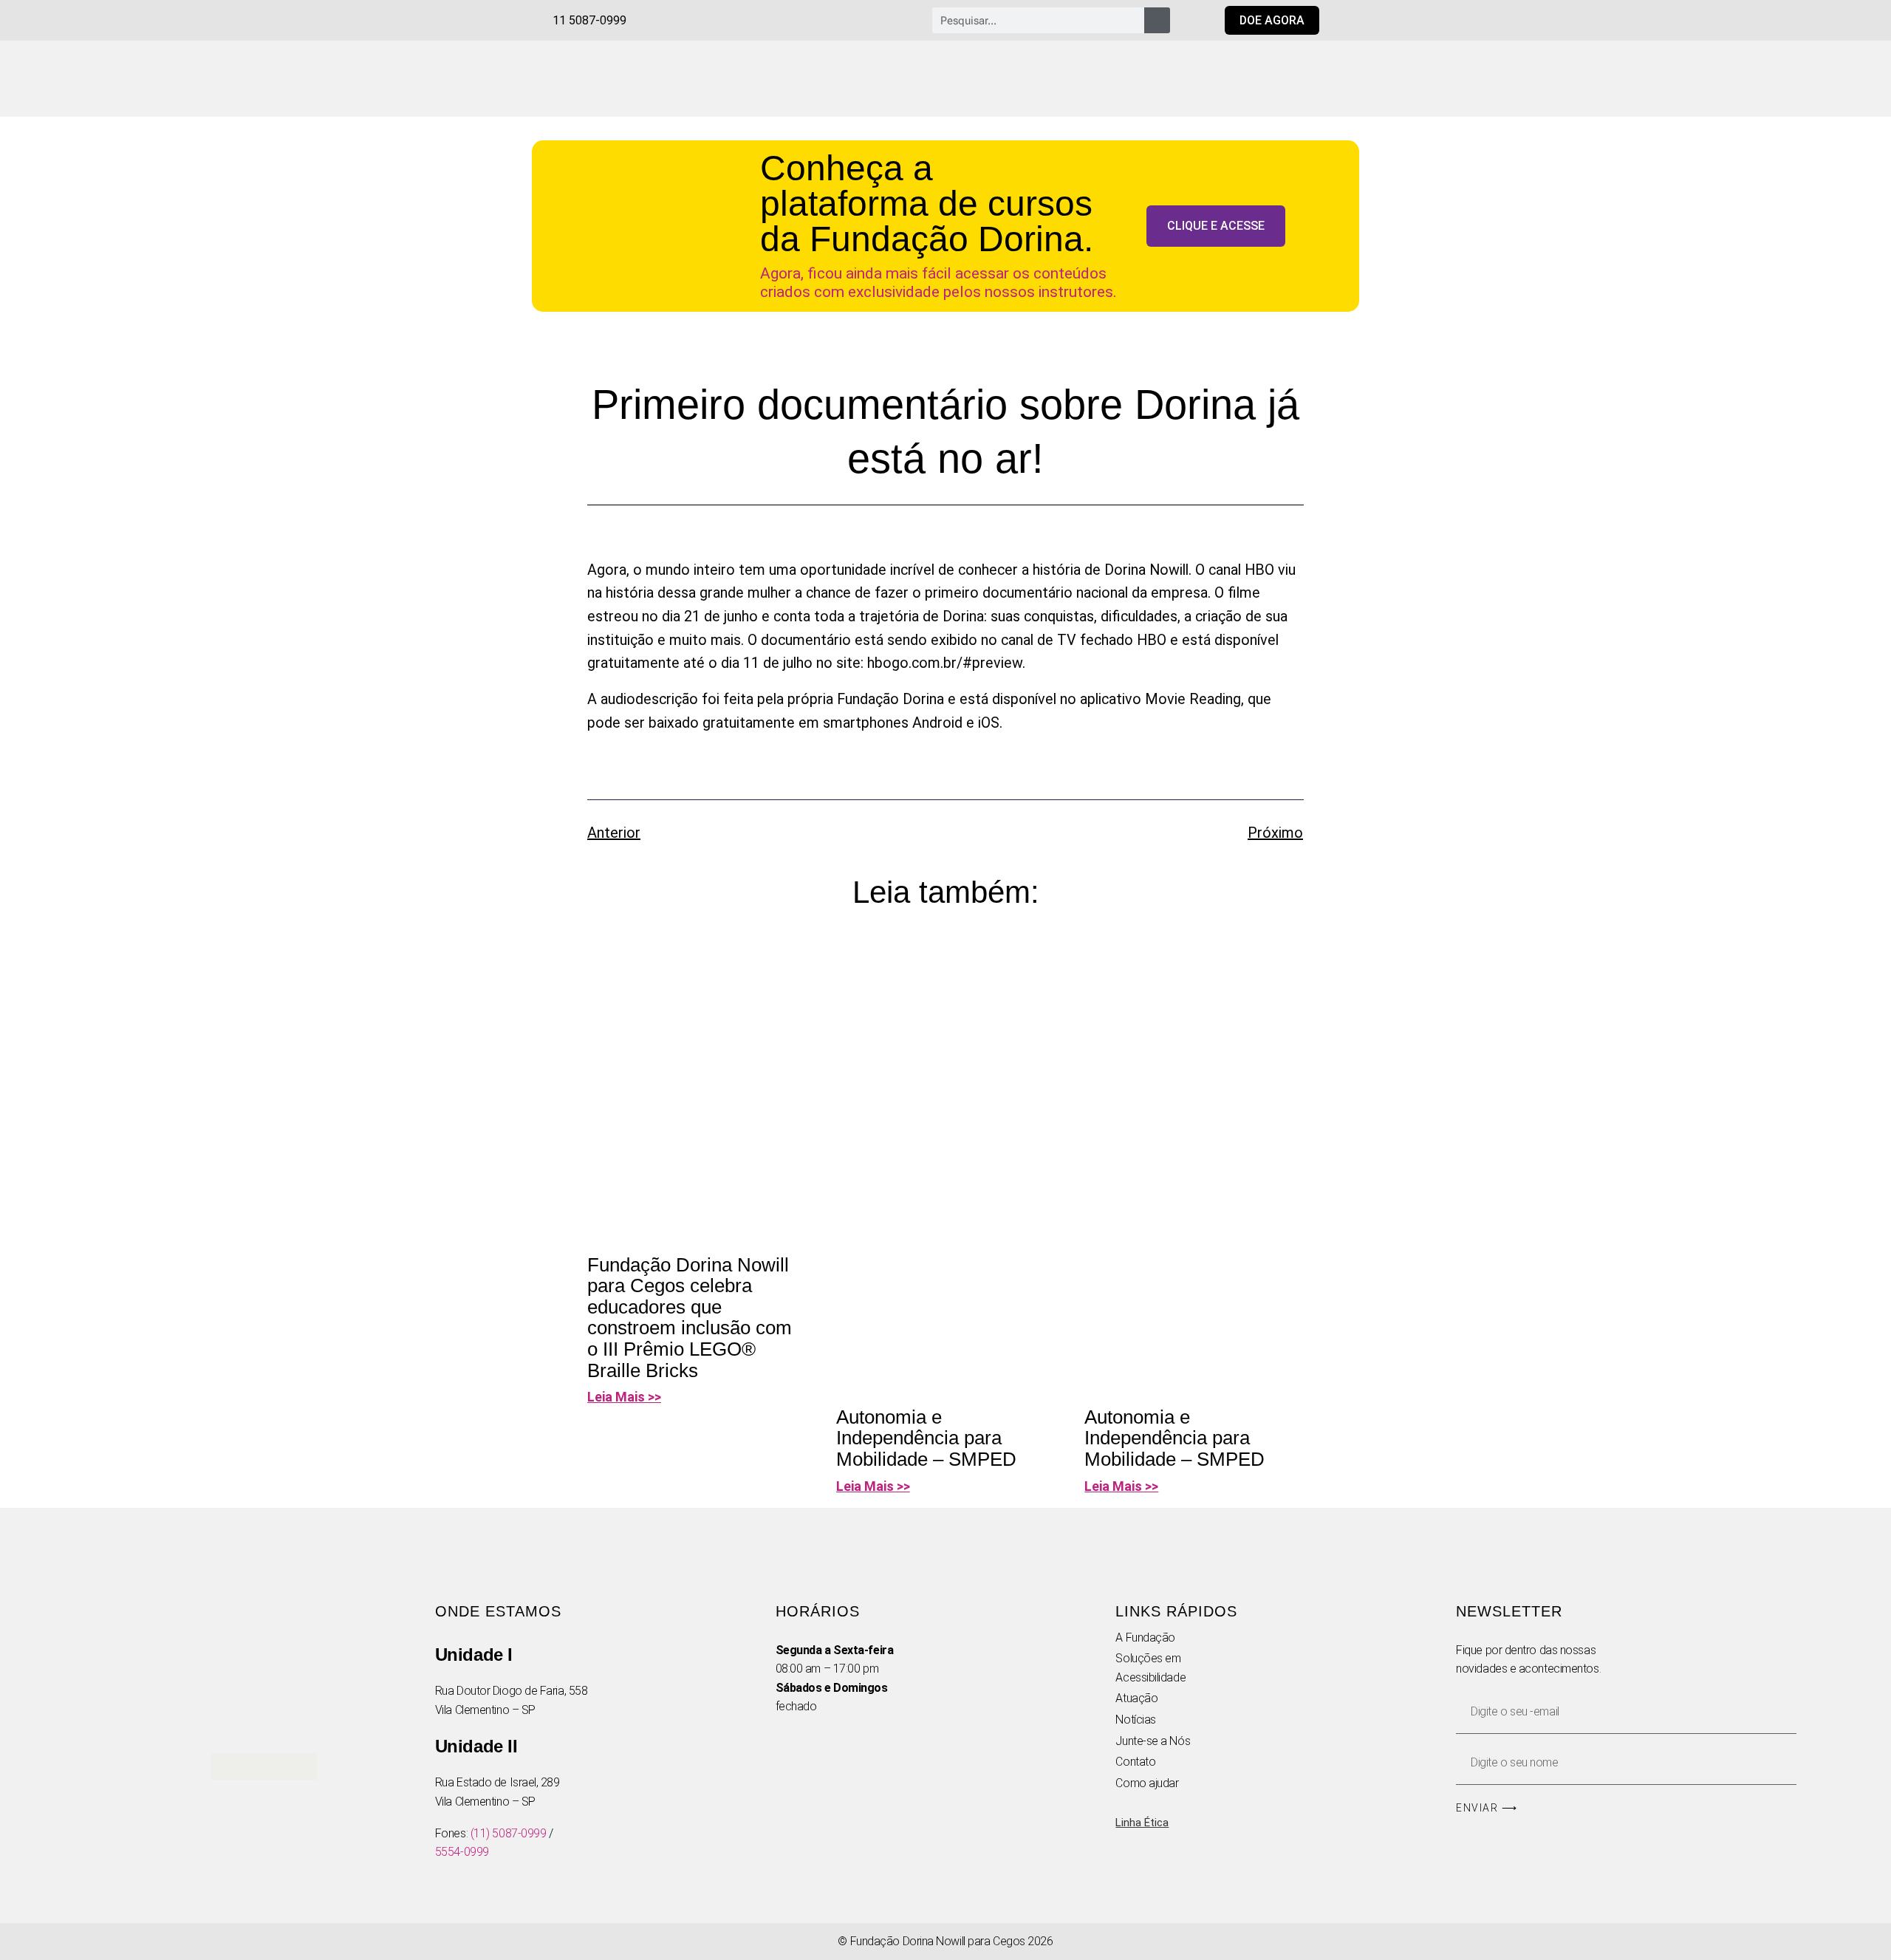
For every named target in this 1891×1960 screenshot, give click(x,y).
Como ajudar (1147, 1783)
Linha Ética (1142, 1823)
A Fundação (1145, 1638)
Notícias (1135, 1720)
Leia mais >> (624, 1397)
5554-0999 (462, 1852)
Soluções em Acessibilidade (1150, 1668)
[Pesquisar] (1157, 20)
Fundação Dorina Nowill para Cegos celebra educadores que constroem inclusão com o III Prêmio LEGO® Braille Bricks (690, 1318)
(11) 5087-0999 (509, 1833)
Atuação (1136, 1698)
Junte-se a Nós (1153, 1741)
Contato (1135, 1762)
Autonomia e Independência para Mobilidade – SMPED (926, 1438)
